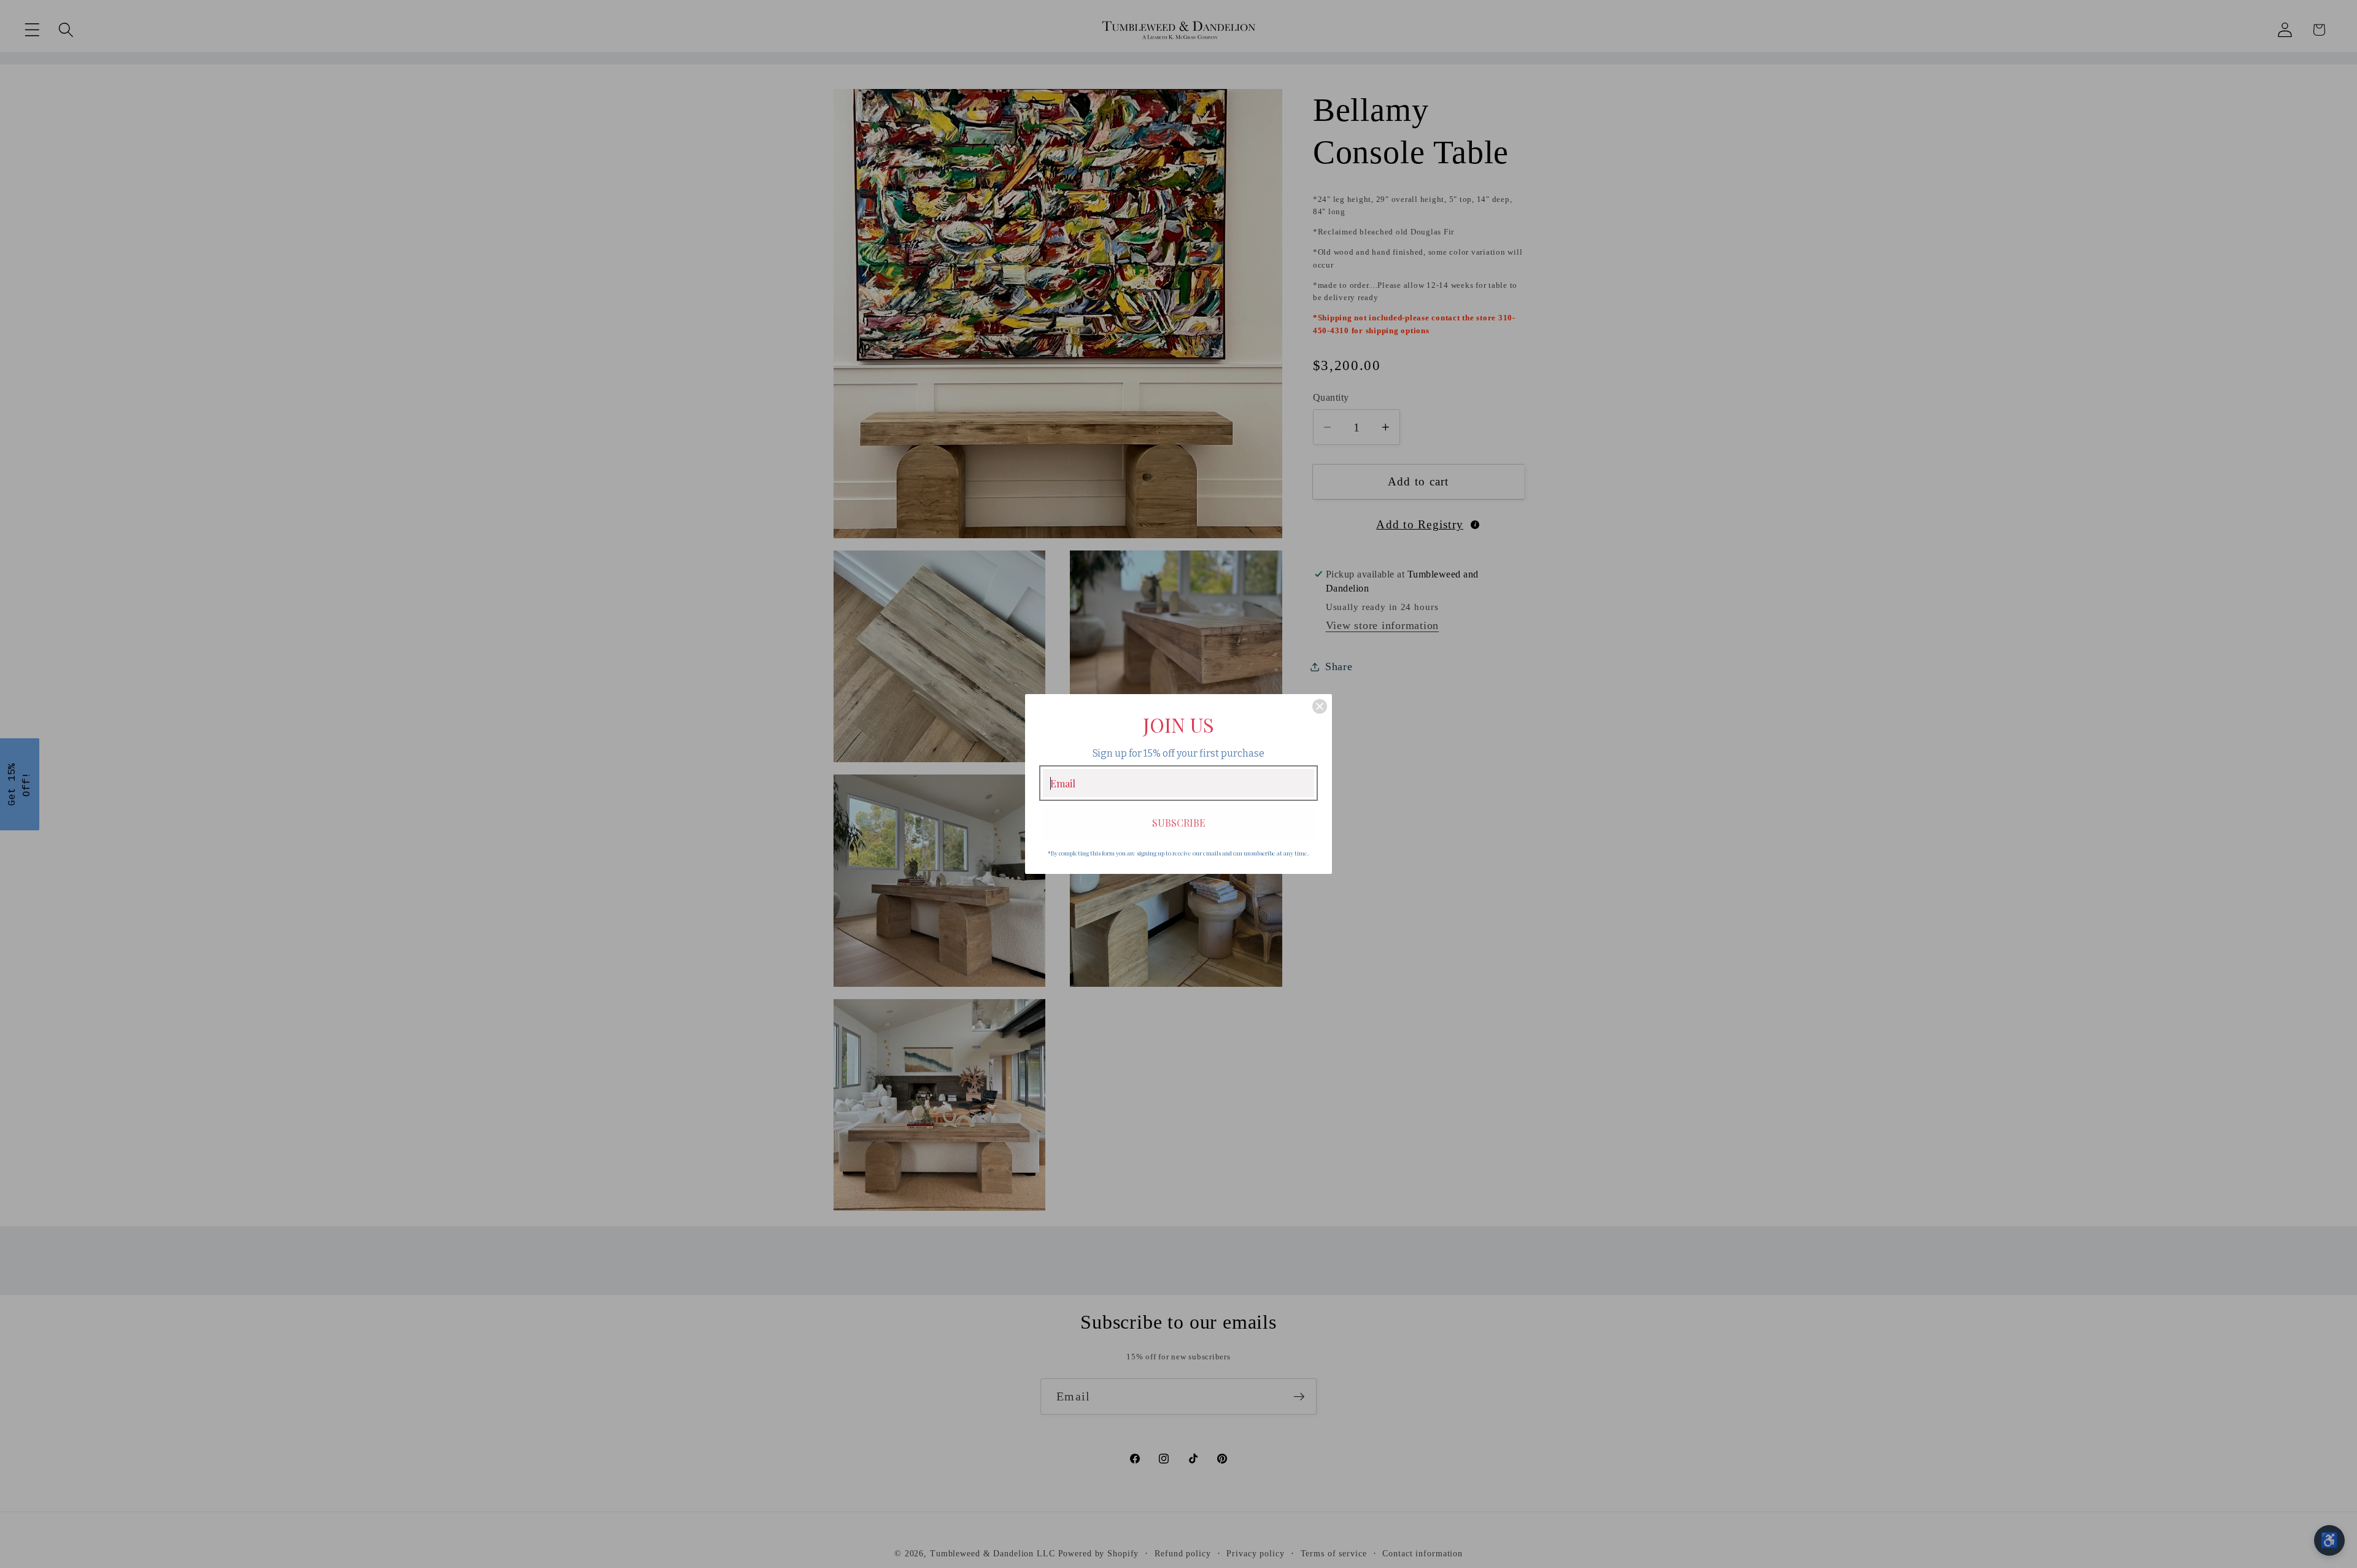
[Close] (1320, 706)
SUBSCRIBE (1179, 823)
